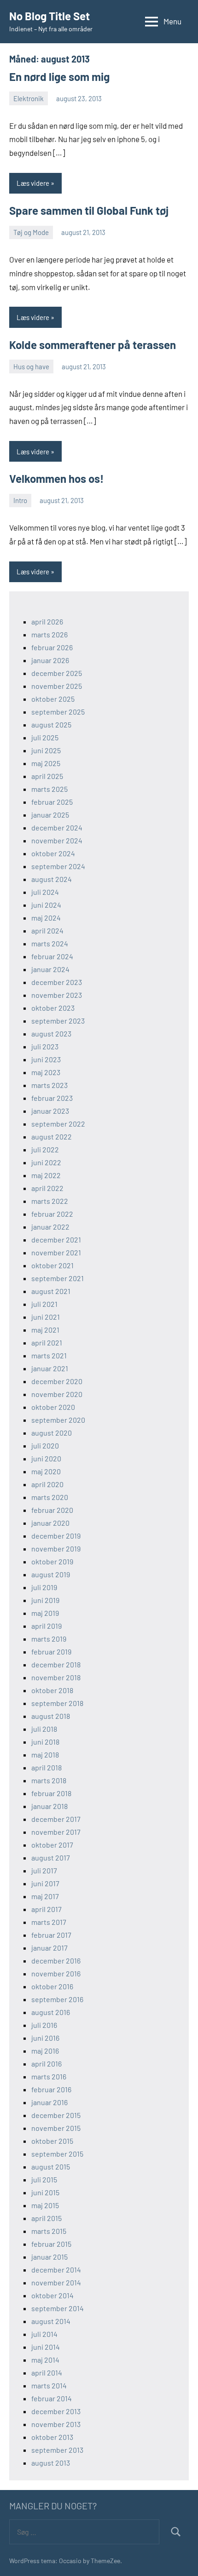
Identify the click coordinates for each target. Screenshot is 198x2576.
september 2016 (57, 1999)
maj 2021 (45, 1330)
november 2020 (57, 1394)
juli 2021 (44, 1304)
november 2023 (57, 995)
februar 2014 (52, 2398)
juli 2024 (45, 892)
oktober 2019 (52, 1561)
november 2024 (57, 840)
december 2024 (57, 827)
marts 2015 (49, 2231)
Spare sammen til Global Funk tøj (89, 210)
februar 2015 (51, 2244)
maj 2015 (45, 2205)
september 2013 (57, 2450)
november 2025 (57, 686)
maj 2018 (45, 1755)
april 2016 (47, 2064)
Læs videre (33, 183)
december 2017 (56, 1819)
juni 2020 (46, 1458)
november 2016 (56, 1973)
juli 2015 (44, 2179)
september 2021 (58, 1278)
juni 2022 (46, 1162)
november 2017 (56, 1832)
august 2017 (51, 1858)
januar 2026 (50, 660)
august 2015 (51, 2167)
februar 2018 (51, 1793)
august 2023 (51, 1033)
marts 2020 (50, 1497)
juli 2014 (44, 2334)
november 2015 (56, 2128)
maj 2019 (45, 1613)
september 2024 (58, 866)
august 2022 (52, 1136)
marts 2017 (49, 1922)
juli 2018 (44, 1729)
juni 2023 (46, 1059)
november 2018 (56, 1677)
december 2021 (56, 1239)
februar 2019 (51, 1652)
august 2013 (51, 2463)
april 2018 (47, 1767)
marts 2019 (49, 1639)
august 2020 (52, 1433)
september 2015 (57, 2154)
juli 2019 (44, 1587)
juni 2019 (45, 1600)
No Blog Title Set (49, 16)
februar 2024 (52, 956)
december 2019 (56, 1536)
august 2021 (51, 1291)
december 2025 (57, 673)
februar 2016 (51, 2089)
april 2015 (47, 2218)
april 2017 (47, 1909)
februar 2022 (52, 1214)
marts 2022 (50, 1201)
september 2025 (58, 712)
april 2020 (47, 1484)
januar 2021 (50, 1368)
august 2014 (51, 2321)
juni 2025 (46, 750)
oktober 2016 (52, 1986)
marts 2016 (49, 2076)
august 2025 (51, 724)
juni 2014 (46, 2347)
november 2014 (56, 2282)
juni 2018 (45, 1742)
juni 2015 (45, 2192)
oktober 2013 (52, 2437)
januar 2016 (49, 2102)
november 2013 (56, 2424)
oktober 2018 (52, 1690)
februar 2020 (52, 1510)
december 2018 (56, 1664)
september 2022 (58, 1124)
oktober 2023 (53, 1008)
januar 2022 (50, 1227)
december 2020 (57, 1381)
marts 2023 (49, 1085)
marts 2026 (49, 634)
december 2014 (56, 2270)
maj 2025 (46, 763)
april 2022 (47, 1188)
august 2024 (52, 879)
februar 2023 (52, 1098)
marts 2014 (49, 2385)
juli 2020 (45, 1445)
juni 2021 (46, 1317)
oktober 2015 (52, 2141)
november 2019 (56, 1548)
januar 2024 (50, 969)
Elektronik (29, 98)
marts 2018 (49, 1780)
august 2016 (51, 2012)
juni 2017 (45, 1883)
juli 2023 (45, 1046)
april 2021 (47, 1342)
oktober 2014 (52, 2295)
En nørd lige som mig (59, 77)
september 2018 (57, 1703)
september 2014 (58, 2308)
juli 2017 (44, 1870)
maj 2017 (45, 1896)
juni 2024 (46, 905)
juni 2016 (45, 2038)
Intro (20, 500)
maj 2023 (46, 1072)
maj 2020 (46, 1471)
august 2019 (51, 1574)
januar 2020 (50, 1523)
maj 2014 (45, 2360)
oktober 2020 (53, 1407)
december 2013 (56, 2411)
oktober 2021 (52, 1265)
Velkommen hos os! (56, 478)
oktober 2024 (53, 853)
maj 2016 (45, 2051)
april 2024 (47, 930)
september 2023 (58, 1021)
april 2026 (47, 621)
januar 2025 (50, 815)
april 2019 (47, 1626)
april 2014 (47, 2373)
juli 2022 (45, 1149)
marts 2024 (50, 943)
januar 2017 (49, 1948)
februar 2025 (52, 802)
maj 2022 (46, 1175)
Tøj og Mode (31, 232)
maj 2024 (46, 918)
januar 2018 (49, 1806)
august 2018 (51, 1716)
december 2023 (57, 982)
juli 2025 (45, 737)
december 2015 (56, 2115)
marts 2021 (49, 1355)
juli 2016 (44, 2025)
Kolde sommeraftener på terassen (93, 345)
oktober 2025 (53, 699)
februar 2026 (52, 647)
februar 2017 (51, 1935)
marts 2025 (49, 789)
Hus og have (31, 366)
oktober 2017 (52, 1845)
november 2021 (56, 1252)
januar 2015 (49, 2257)
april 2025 (47, 776)
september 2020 (58, 1420)
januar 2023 (50, 1111)
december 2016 (56, 1961)
